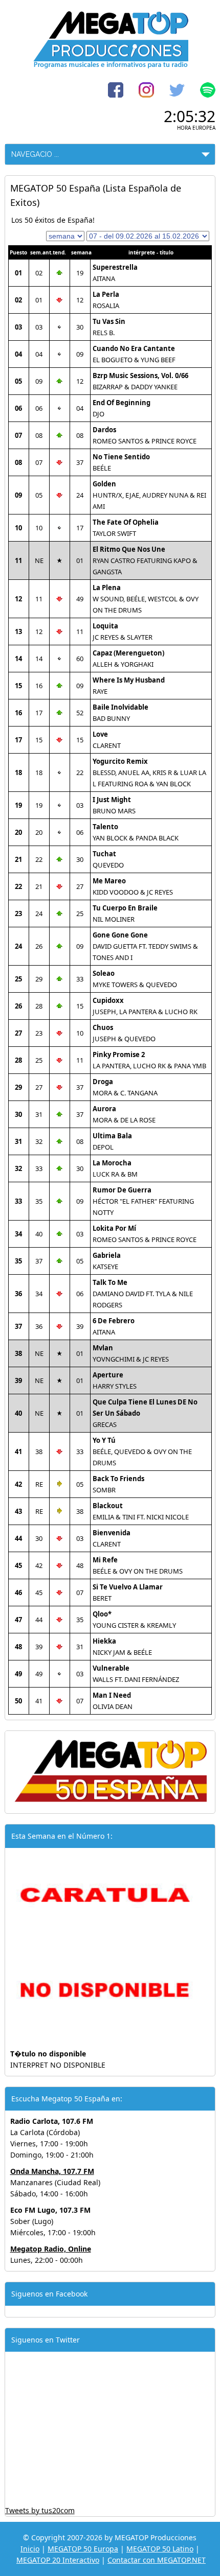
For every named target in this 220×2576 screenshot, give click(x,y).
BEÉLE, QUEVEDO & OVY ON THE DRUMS (142, 1451)
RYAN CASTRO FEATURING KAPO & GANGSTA (145, 560)
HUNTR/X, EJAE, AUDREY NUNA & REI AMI (149, 495)
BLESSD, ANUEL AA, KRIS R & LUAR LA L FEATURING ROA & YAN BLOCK (149, 772)
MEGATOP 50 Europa (83, 2549)
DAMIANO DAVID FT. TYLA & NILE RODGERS (143, 1294)
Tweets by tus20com (40, 2510)
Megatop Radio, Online (51, 2249)
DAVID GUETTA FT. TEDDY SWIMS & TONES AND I (145, 946)
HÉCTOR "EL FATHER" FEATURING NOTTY (143, 1201)
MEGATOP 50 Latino (160, 2549)
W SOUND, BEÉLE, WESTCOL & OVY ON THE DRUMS (146, 599)
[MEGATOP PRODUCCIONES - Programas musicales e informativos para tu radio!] (110, 66)
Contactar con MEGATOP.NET (157, 2560)
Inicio (30, 2549)
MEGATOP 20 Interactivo (58, 2560)
